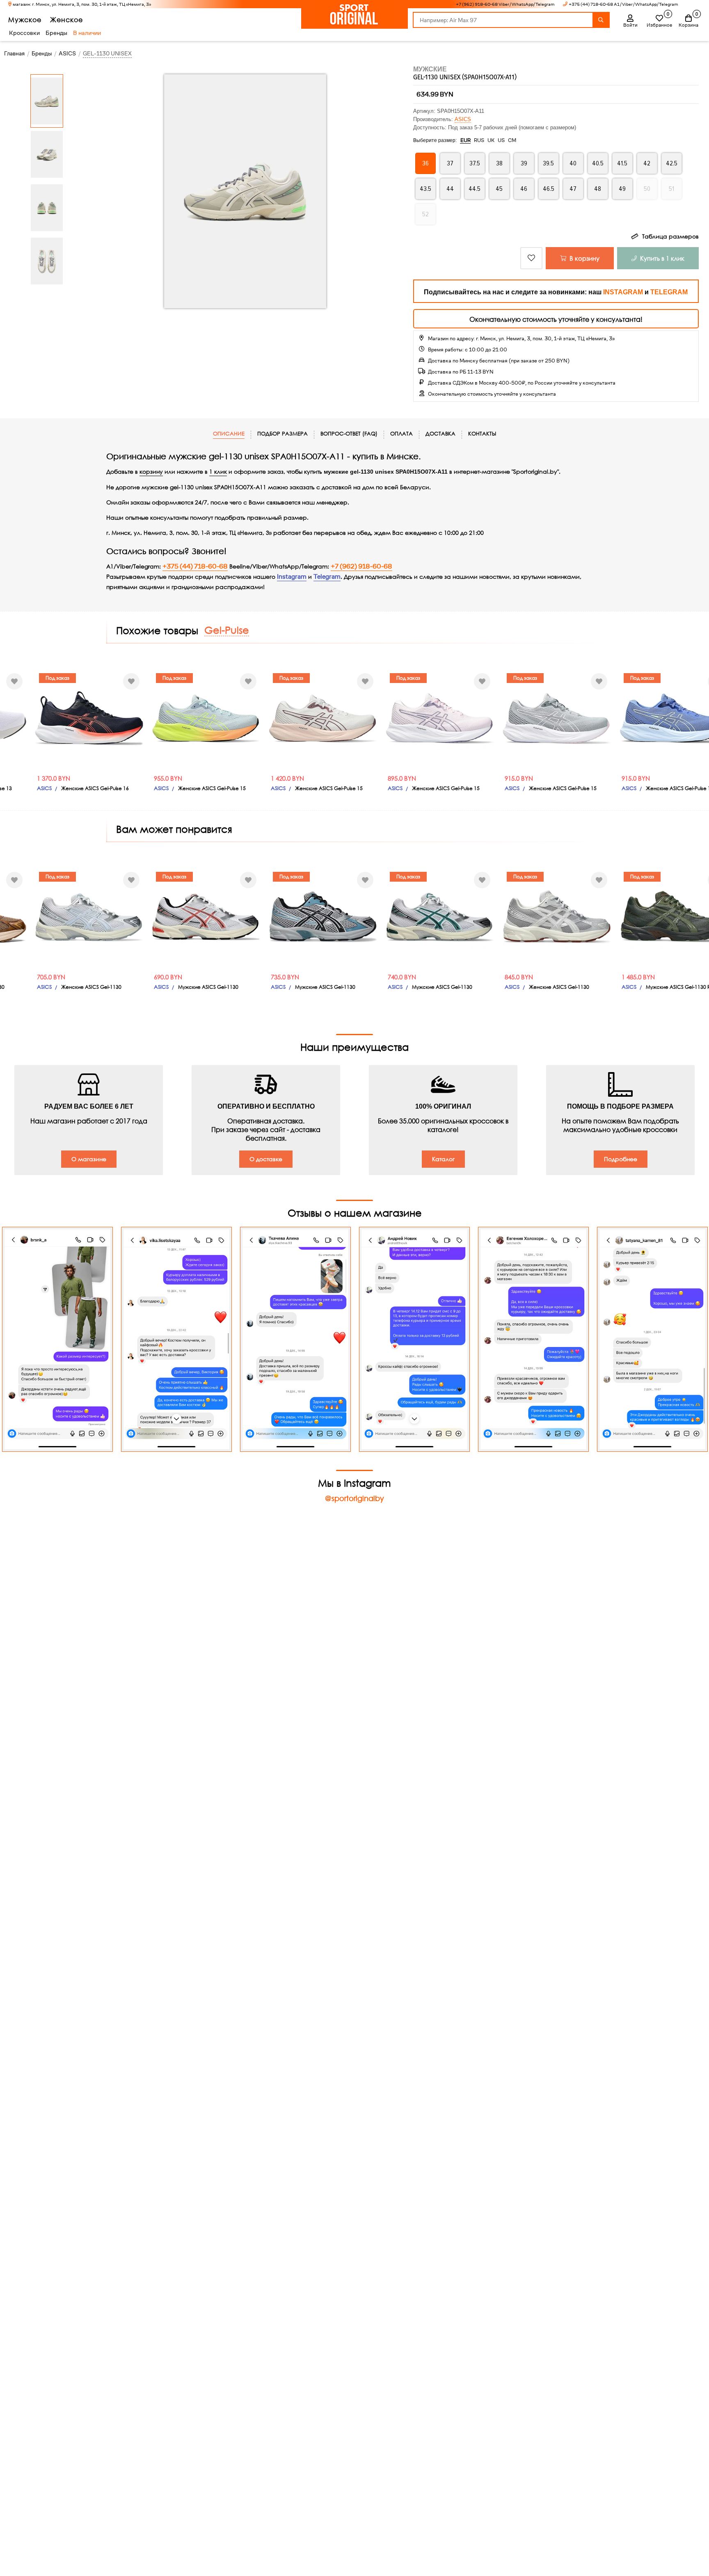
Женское (66, 19)
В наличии (87, 33)
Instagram (292, 577)
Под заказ (57, 678)
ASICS (463, 119)
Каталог (443, 1159)
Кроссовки (24, 33)
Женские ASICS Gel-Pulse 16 (95, 788)
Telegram (327, 577)
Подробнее (621, 1159)
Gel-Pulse (227, 630)
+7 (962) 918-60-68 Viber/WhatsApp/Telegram (505, 4)
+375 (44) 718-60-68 (195, 566)
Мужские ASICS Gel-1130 (208, 987)
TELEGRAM (669, 292)
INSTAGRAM (623, 292)
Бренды (56, 33)
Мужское (25, 19)
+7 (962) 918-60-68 (361, 566)
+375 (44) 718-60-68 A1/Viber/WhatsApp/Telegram (623, 4)
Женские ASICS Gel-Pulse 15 (212, 788)
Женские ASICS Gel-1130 (91, 987)
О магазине (89, 1159)
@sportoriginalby (354, 1498)
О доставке (266, 1159)
